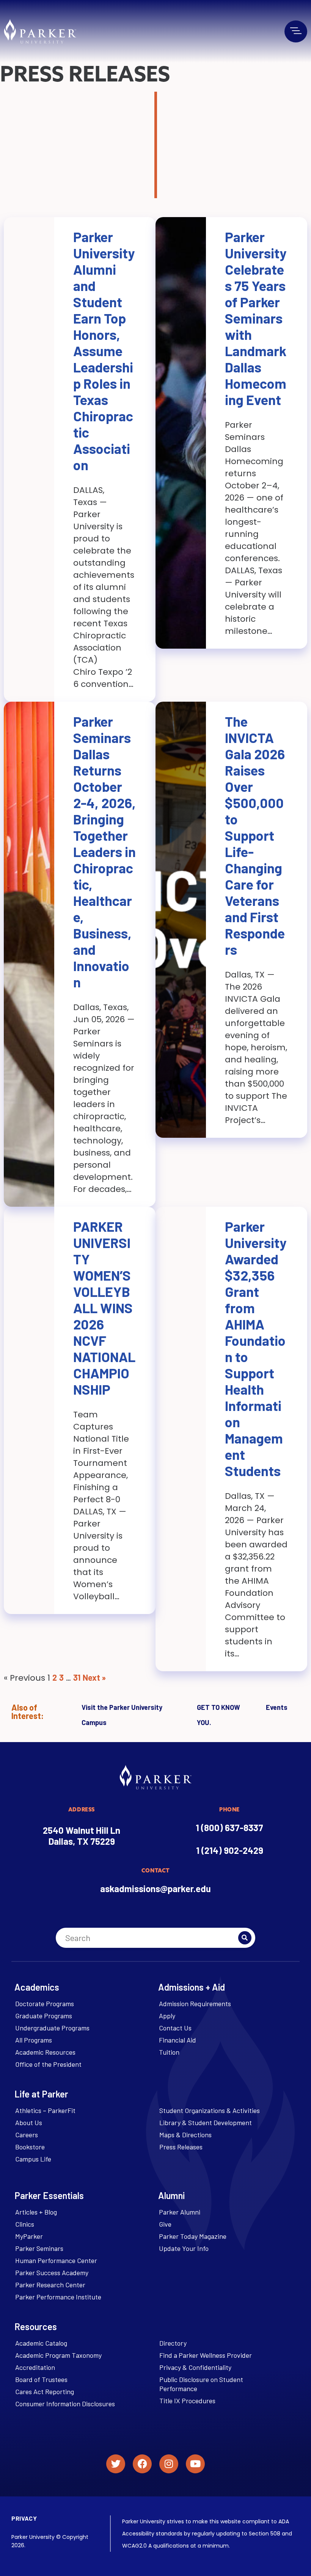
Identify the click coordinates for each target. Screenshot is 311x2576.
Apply (167, 2016)
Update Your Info (184, 2248)
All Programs (34, 2040)
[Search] (245, 1938)
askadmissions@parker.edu (155, 1889)
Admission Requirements (195, 2004)
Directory (173, 2343)
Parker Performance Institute (58, 2297)
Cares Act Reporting (45, 2391)
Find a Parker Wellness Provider (206, 2355)
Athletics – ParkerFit (45, 2110)
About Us (29, 2122)
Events (277, 1707)
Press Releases (181, 2147)
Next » (94, 1677)
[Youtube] (195, 2464)
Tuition (169, 2052)
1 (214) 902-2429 (230, 1850)
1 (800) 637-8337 (229, 1828)
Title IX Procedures (187, 2401)
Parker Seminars (39, 2248)
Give (165, 2224)
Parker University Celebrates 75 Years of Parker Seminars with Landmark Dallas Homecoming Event (256, 318)
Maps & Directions (185, 2135)
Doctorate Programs (45, 2004)
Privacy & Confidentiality (195, 2367)
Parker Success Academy (52, 2273)
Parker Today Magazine (193, 2236)
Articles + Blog (36, 2212)
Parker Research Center (50, 2285)
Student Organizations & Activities (210, 2110)
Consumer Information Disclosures (65, 2404)
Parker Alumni (180, 2212)
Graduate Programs (44, 2016)
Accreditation (35, 2367)
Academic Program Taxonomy (58, 2355)
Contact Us (175, 2028)
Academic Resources (45, 2052)
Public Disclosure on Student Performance (201, 2384)
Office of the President (48, 2064)
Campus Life (33, 2159)
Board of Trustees (41, 2379)
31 (77, 1677)
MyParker (29, 2236)
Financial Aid (177, 2040)
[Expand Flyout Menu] (296, 31)
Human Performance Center (56, 2260)
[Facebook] (142, 2464)
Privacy (24, 2518)
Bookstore (30, 2147)
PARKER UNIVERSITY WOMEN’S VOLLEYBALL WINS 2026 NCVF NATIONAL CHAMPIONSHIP (104, 1308)
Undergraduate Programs (52, 2028)
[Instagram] (169, 2464)
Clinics (25, 2224)
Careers (27, 2135)
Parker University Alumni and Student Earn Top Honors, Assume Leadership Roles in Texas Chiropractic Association (104, 351)
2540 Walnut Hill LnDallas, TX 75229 (82, 1836)
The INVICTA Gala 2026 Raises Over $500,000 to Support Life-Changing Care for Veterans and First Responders (255, 835)
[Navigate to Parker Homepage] (40, 31)
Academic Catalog (41, 2343)
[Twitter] (116, 2464)
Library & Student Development (206, 2122)
